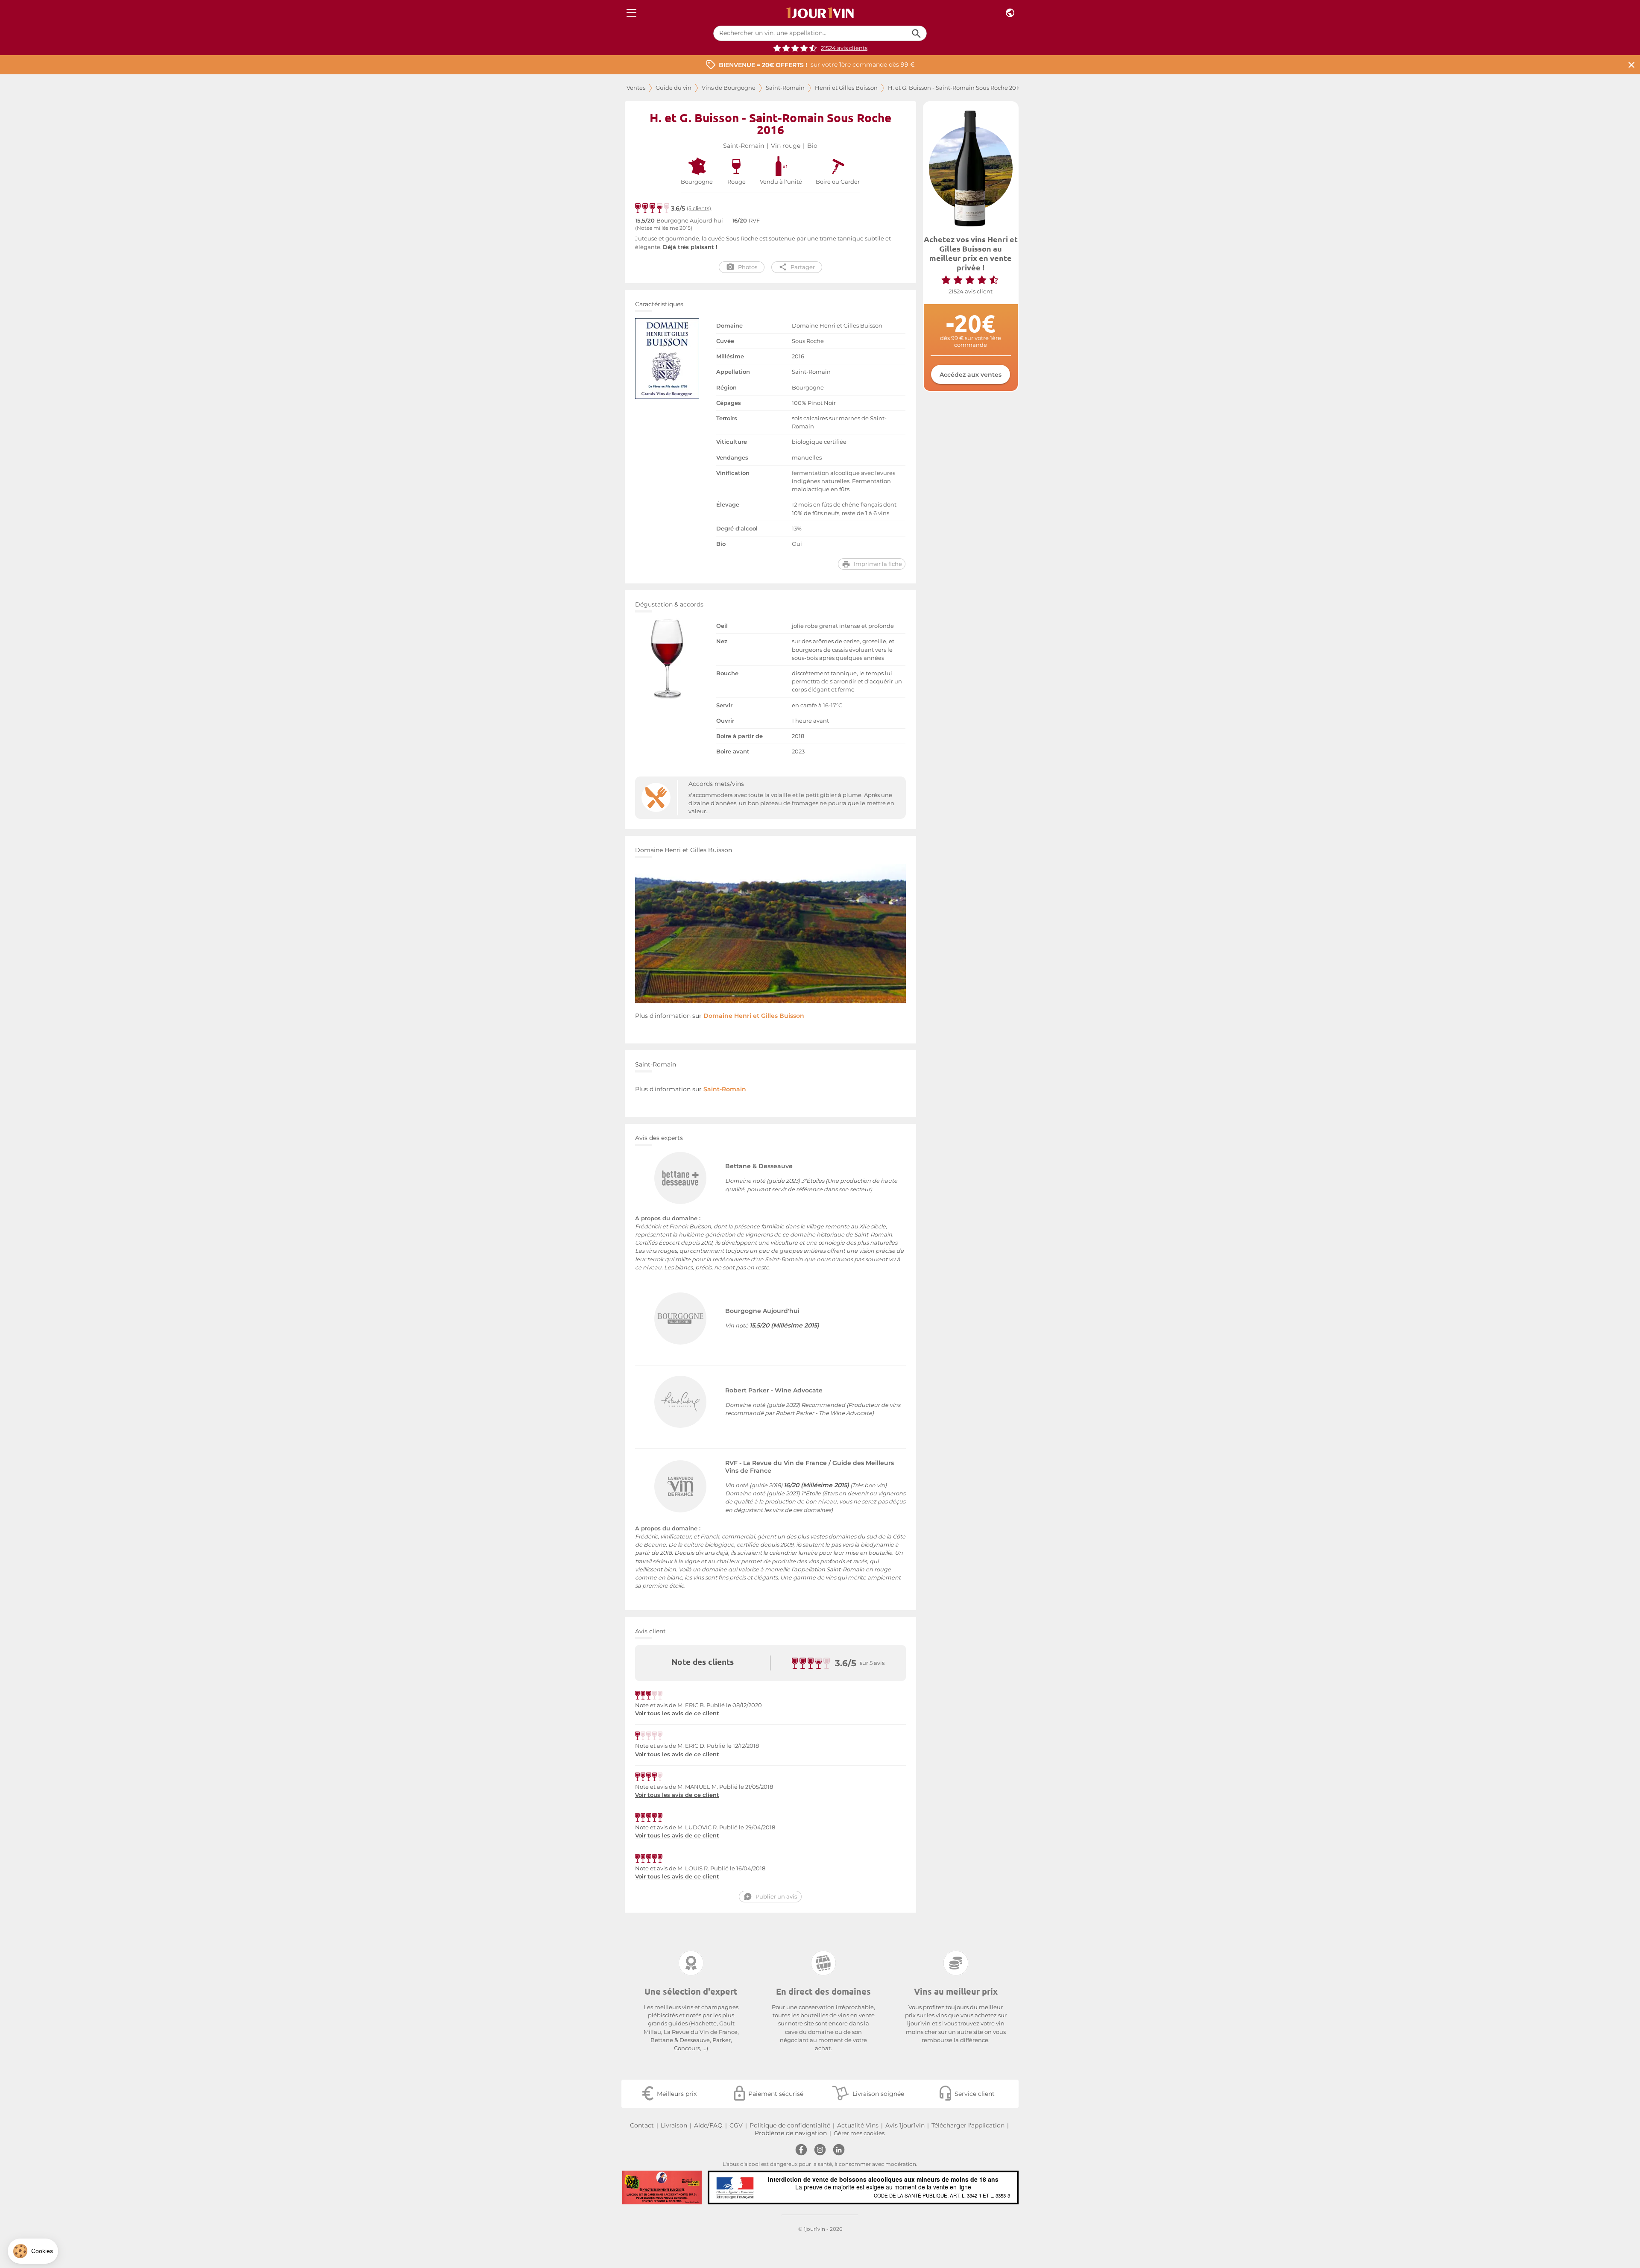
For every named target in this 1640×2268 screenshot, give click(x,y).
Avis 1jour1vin (905, 2125)
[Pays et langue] (1010, 13)
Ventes (636, 88)
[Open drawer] (631, 13)
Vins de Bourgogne (729, 88)
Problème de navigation (791, 2133)
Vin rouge (786, 146)
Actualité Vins (858, 2125)
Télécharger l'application (968, 2125)
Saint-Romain (785, 88)
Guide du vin (674, 88)
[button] (33, 2251)
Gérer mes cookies (859, 2133)
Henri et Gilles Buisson (846, 88)
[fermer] (1631, 65)
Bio (812, 146)
